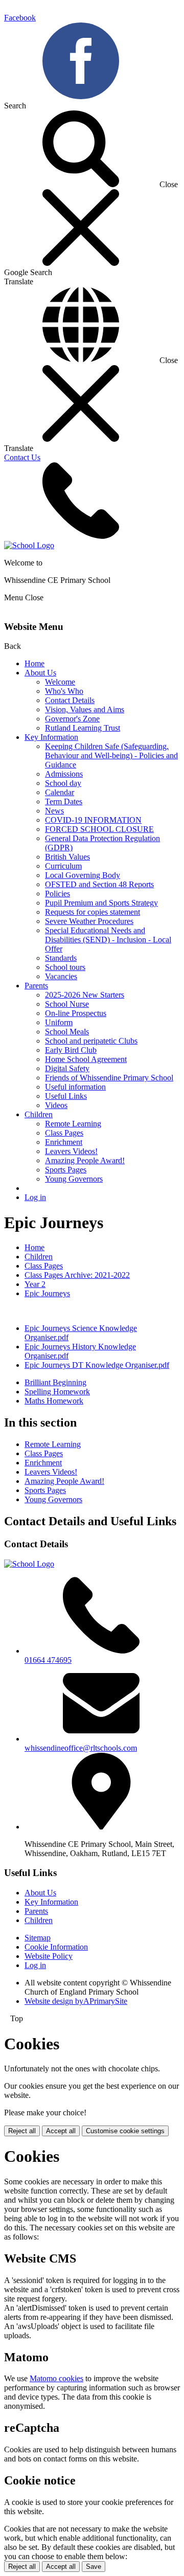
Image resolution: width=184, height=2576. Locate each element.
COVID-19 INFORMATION (93, 820)
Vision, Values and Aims (85, 709)
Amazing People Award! (85, 1160)
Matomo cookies (56, 2378)
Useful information (75, 1087)
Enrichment (64, 1142)
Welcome (60, 682)
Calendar (60, 792)
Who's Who (64, 691)
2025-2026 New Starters (85, 995)
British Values (67, 857)
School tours (65, 967)
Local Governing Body (83, 875)
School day (63, 783)
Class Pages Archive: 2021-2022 (77, 1275)
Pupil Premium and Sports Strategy (101, 903)
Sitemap (38, 1938)
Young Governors (74, 1179)
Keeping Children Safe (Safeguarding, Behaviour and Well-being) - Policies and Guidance (111, 755)
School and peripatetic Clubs (91, 1041)
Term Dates (64, 801)
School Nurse (67, 1004)
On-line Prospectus (76, 1013)
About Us (40, 673)
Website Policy (49, 1956)
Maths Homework (54, 1401)
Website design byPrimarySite (76, 2001)
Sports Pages (66, 1170)
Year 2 (35, 1284)
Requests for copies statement (93, 912)
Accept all (61, 2131)
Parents (36, 986)
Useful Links (66, 1096)
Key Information (51, 737)
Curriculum (63, 866)
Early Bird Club (71, 1050)
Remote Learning (73, 1124)
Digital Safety (67, 1068)
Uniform (59, 1022)
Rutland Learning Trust (83, 728)
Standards (61, 958)
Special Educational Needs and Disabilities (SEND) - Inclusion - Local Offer (108, 940)
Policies (57, 894)
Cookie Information (56, 1947)
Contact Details (70, 700)
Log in (35, 1197)
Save (94, 2567)
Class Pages (64, 1133)
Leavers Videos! (71, 1151)
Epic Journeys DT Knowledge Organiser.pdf (97, 1365)
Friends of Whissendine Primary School (109, 1078)
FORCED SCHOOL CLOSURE (99, 829)
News (54, 811)
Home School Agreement (86, 1059)
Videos (56, 1105)
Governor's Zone (72, 719)
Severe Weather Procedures (89, 921)
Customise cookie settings (125, 2131)
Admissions (64, 774)
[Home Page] (29, 545)
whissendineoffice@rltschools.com (81, 1748)
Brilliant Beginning (55, 1382)
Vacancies (61, 976)
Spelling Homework (57, 1392)
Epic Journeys (47, 1293)
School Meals (67, 1032)
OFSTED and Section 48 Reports (99, 884)
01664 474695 (48, 1660)
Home (34, 663)
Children (39, 1114)
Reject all (22, 2131)
